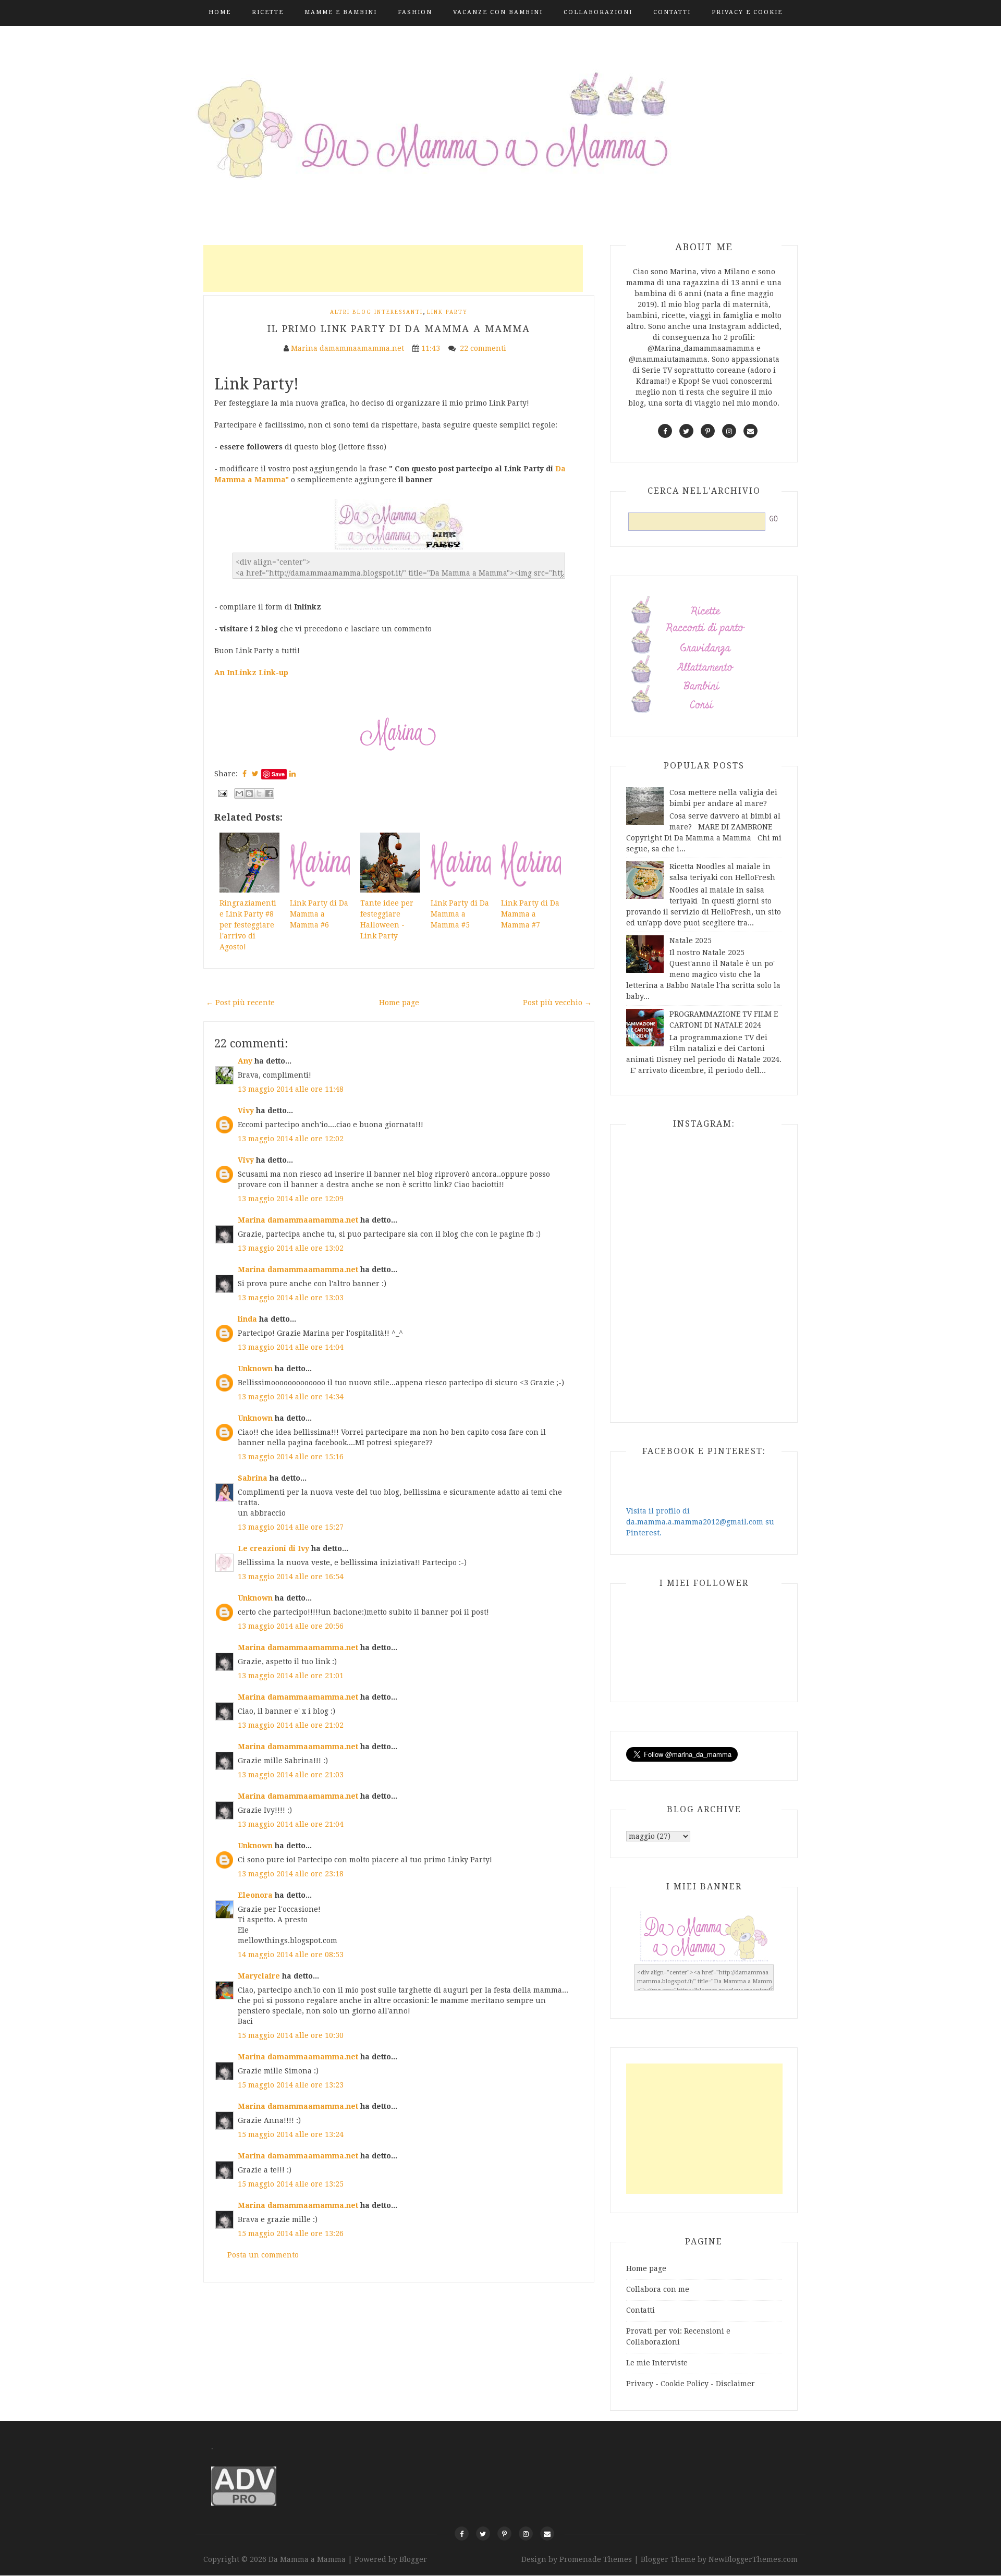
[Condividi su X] (259, 793)
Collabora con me (658, 2289)
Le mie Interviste (657, 2363)
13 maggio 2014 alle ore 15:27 (291, 1527)
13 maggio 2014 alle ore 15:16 (291, 1457)
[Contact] (547, 2534)
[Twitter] (483, 2534)
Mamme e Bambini (341, 12)
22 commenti (484, 348)
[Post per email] (222, 792)
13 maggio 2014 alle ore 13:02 (291, 1248)
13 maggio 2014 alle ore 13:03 (291, 1298)
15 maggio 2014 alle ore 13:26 (291, 2233)
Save (278, 774)
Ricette (268, 12)
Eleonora (255, 1895)
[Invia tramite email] (239, 793)
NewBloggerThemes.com (753, 2559)
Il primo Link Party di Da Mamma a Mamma (399, 329)
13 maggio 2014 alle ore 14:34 (291, 1397)
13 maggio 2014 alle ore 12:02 (291, 1139)
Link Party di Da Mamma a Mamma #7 (530, 914)
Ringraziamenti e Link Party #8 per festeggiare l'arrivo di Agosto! (248, 925)
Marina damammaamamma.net (298, 1220)
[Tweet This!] (255, 774)
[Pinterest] (504, 2534)
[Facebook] (462, 2534)
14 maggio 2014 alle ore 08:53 (291, 1955)
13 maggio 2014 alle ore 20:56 (291, 1626)
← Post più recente (240, 1003)
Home (220, 12)
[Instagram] (526, 2534)
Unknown (255, 1369)
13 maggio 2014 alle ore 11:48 (291, 1089)
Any (245, 1061)
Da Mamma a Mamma (308, 2559)
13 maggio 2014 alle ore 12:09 (291, 1199)
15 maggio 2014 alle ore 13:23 (291, 2085)
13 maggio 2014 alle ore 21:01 (291, 1676)
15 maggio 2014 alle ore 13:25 (291, 2184)
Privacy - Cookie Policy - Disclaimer (691, 2384)
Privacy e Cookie (747, 12)
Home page (399, 1003)
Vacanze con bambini (498, 12)
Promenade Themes (596, 2559)
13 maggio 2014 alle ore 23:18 (291, 1874)
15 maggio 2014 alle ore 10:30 (291, 2035)
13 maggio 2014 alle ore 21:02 (291, 1725)
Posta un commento (263, 2255)
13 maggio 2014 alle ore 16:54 (291, 1577)
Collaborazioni (598, 12)
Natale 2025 (691, 941)
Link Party (447, 312)
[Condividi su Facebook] (269, 793)
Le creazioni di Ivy (274, 1548)
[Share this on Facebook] (245, 774)
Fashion (415, 12)
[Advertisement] (393, 268)
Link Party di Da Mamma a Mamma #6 (319, 914)
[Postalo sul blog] (249, 793)
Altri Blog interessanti (376, 312)
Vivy (246, 1110)
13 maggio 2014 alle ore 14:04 (291, 1347)
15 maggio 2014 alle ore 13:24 (291, 2134)
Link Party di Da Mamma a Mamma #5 (460, 914)
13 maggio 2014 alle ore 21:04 (291, 1824)
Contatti (672, 12)
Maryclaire (259, 1976)
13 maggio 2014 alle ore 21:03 (291, 1775)
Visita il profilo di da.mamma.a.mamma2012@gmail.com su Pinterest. (700, 1522)
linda (247, 1319)
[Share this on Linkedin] (292, 774)
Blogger (413, 2559)
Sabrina (253, 1478)
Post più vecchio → (557, 1003)
